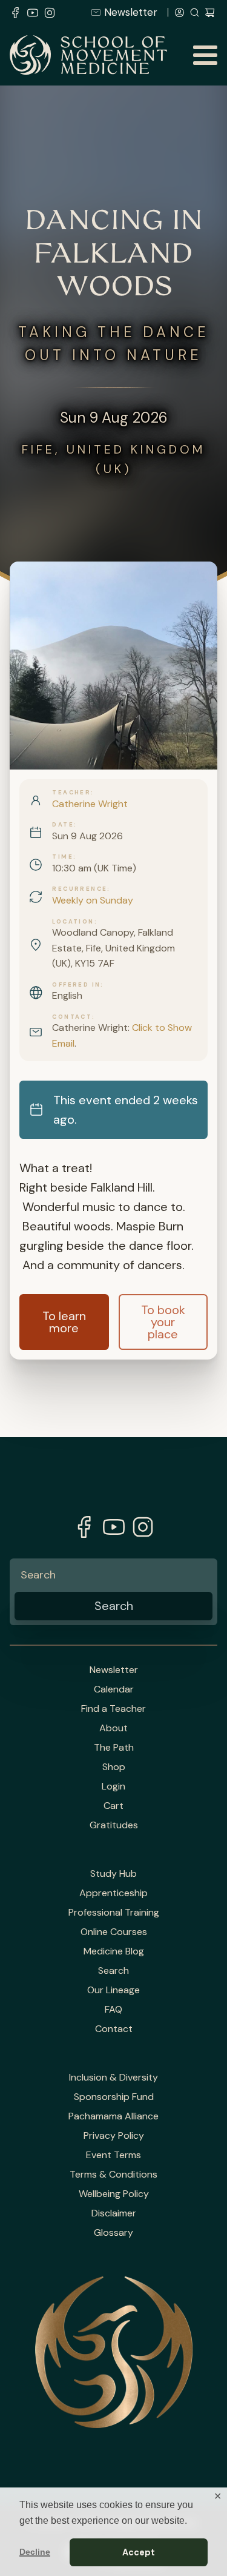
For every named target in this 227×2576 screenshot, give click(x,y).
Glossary (113, 2233)
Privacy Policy (114, 2136)
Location (73, 922)
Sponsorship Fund (114, 2097)
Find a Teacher (113, 1709)
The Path (114, 1748)
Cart (113, 1806)
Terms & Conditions (113, 2175)
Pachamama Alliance (113, 2116)
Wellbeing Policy (114, 2194)
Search (113, 1971)
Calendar (114, 1689)
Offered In (76, 985)
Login (113, 1786)
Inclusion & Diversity (113, 2078)
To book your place (163, 1322)
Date (63, 825)
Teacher (71, 793)
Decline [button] (35, 2552)
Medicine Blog (114, 1951)
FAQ (113, 2010)
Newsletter (131, 12)
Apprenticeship (113, 1893)
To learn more (64, 1322)
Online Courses (114, 1932)
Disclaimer (114, 2213)
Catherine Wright (90, 804)
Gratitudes (114, 1825)
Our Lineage (113, 1990)
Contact (72, 1017)
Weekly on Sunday (93, 900)
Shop (114, 1767)
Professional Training (114, 1913)
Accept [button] (139, 2552)
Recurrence (80, 889)
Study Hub (113, 1874)
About (113, 1728)
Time (63, 857)
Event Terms (113, 2155)
